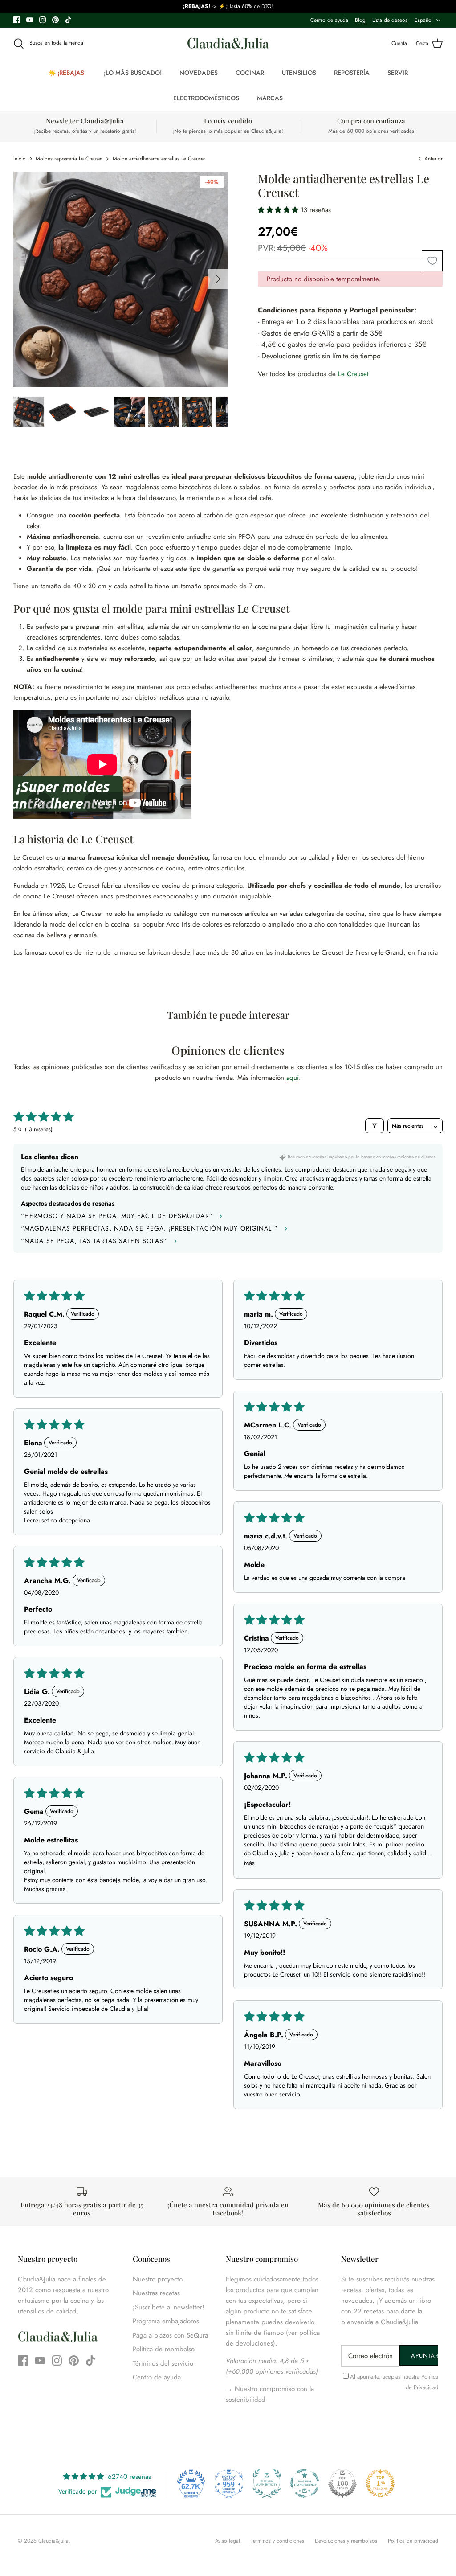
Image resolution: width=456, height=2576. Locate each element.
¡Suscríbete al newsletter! (169, 2307)
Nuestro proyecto (158, 2279)
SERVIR (398, 73)
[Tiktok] (68, 20)
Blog (360, 20)
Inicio (20, 159)
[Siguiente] (218, 279)
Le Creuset (353, 374)
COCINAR (250, 73)
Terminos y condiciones (277, 2541)
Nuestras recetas (156, 2293)
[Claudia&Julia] (228, 44)
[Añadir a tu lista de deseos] (432, 261)
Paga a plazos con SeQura (170, 2335)
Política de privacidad (413, 2541)
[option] (121, 279)
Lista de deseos (390, 20)
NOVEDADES (199, 73)
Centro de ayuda (329, 20)
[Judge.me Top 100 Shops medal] (342, 2483)
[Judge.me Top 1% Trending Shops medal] (380, 2483)
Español (424, 20)
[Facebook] (17, 20)
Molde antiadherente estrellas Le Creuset (159, 159)
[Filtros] (375, 1126)
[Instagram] (43, 20)
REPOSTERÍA (352, 73)
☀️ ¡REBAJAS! (67, 73)
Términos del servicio (163, 2363)
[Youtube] (30, 20)
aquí (293, 1078)
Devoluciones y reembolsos (346, 2541)
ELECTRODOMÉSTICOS (206, 98)
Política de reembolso (164, 2349)
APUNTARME (425, 2356)
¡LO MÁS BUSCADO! (133, 73)
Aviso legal (228, 2541)
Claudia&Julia (53, 2541)
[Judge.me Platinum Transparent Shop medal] (305, 2483)
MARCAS (270, 98)
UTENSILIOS (299, 73)
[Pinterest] (55, 20)
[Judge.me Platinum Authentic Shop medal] (267, 2483)
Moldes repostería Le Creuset (69, 159)
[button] (279, 210)
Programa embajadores (166, 2321)
